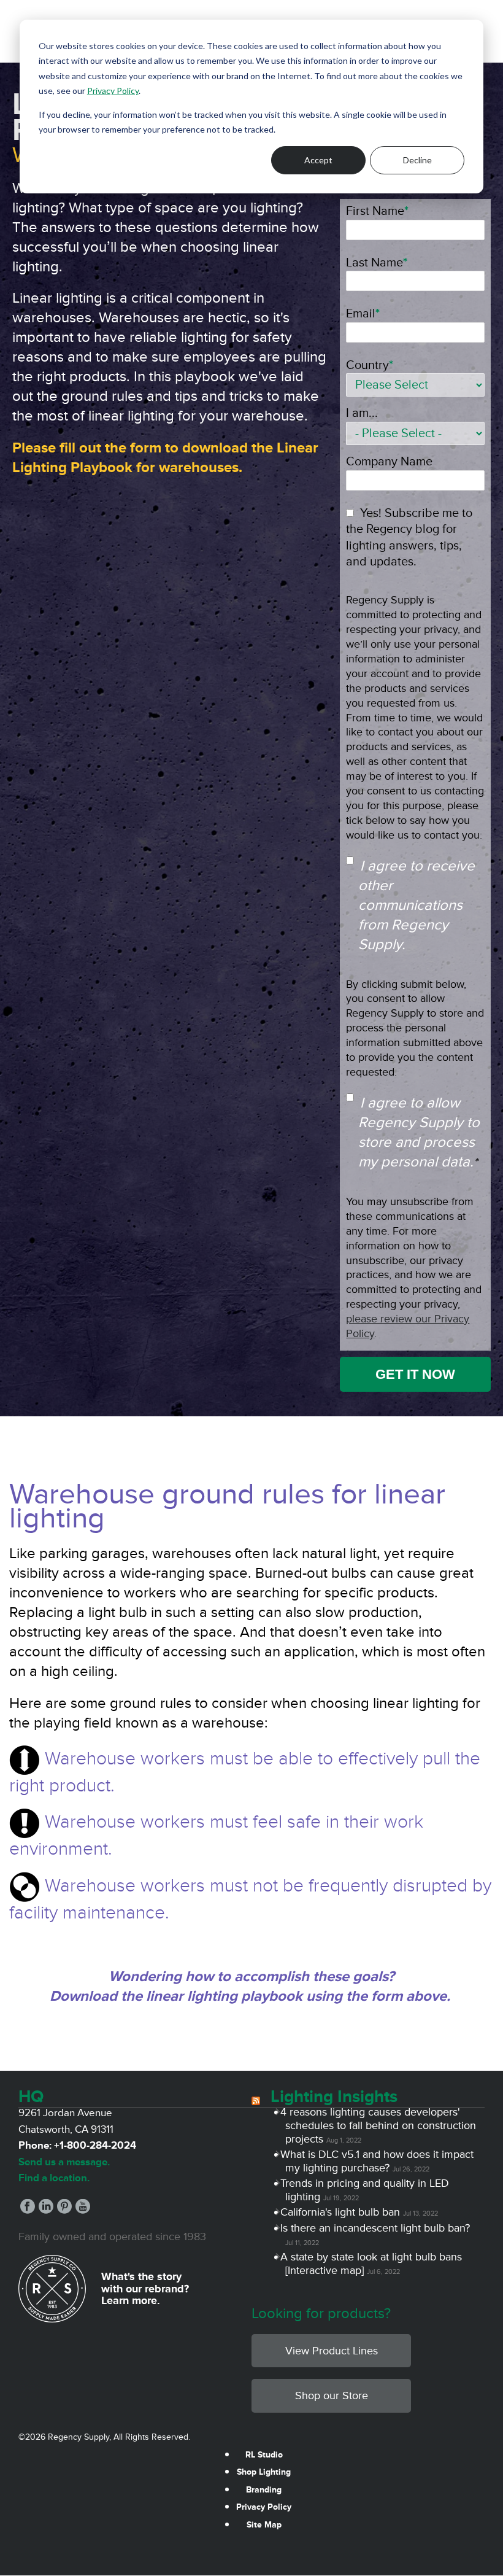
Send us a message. (64, 2162)
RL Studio (264, 2455)
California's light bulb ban (343, 2212)
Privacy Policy (113, 91)
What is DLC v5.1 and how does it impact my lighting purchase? (379, 2161)
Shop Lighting (264, 2472)
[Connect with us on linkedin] (46, 2210)
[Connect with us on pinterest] (64, 2210)
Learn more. (131, 2300)
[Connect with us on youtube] (83, 2210)
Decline (417, 160)
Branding (264, 2490)
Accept (318, 160)
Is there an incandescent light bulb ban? (378, 2228)
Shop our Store (332, 2396)
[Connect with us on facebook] (28, 2210)
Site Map (264, 2525)
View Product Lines (332, 2351)
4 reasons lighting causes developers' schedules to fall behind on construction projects (381, 2125)
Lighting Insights (334, 2097)
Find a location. (54, 2178)
